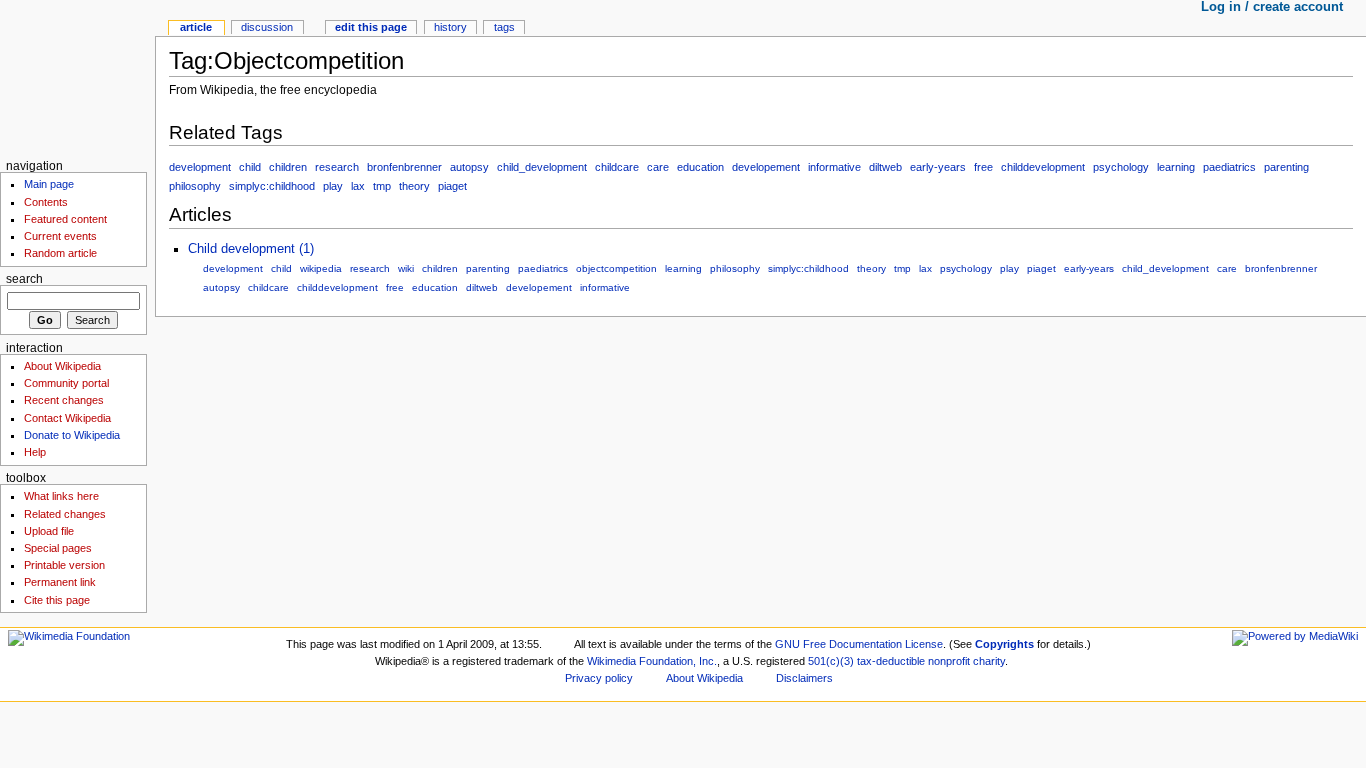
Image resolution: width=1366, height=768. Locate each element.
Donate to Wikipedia (72, 435)
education (700, 167)
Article (196, 27)
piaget (452, 186)
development (200, 167)
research (337, 167)
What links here (61, 496)
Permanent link (60, 582)
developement (766, 167)
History (450, 27)
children (288, 167)
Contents (46, 202)
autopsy (469, 167)
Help (35, 452)
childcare (617, 167)
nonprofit (949, 661)
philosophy (195, 186)
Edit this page (371, 27)
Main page (49, 184)
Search (24, 279)
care (658, 167)
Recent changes (64, 400)
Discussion (267, 27)
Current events (60, 236)
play (333, 186)
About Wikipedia (62, 366)
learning (1176, 167)
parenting (1286, 167)
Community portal (66, 383)
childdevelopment (1043, 167)
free (983, 167)
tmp (382, 186)
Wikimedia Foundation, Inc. (652, 661)
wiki (406, 268)
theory (414, 186)
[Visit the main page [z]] (77, 77)
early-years (938, 167)
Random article (60, 253)
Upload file (49, 531)
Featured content (65, 219)
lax (358, 186)
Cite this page (57, 600)
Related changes (65, 514)
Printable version (64, 565)
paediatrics (1229, 167)
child (250, 167)
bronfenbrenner (404, 167)
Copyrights (1004, 644)
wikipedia (321, 268)
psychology (1121, 167)
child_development (542, 167)
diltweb (885, 167)
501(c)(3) (831, 661)
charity (989, 661)
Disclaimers (804, 678)
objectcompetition (616, 268)
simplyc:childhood (272, 186)
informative (834, 167)
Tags (504, 27)
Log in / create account (1272, 7)
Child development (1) (251, 249)
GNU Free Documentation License (859, 644)
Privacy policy (599, 678)
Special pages (58, 548)
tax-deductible (891, 661)
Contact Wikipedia (67, 418)
